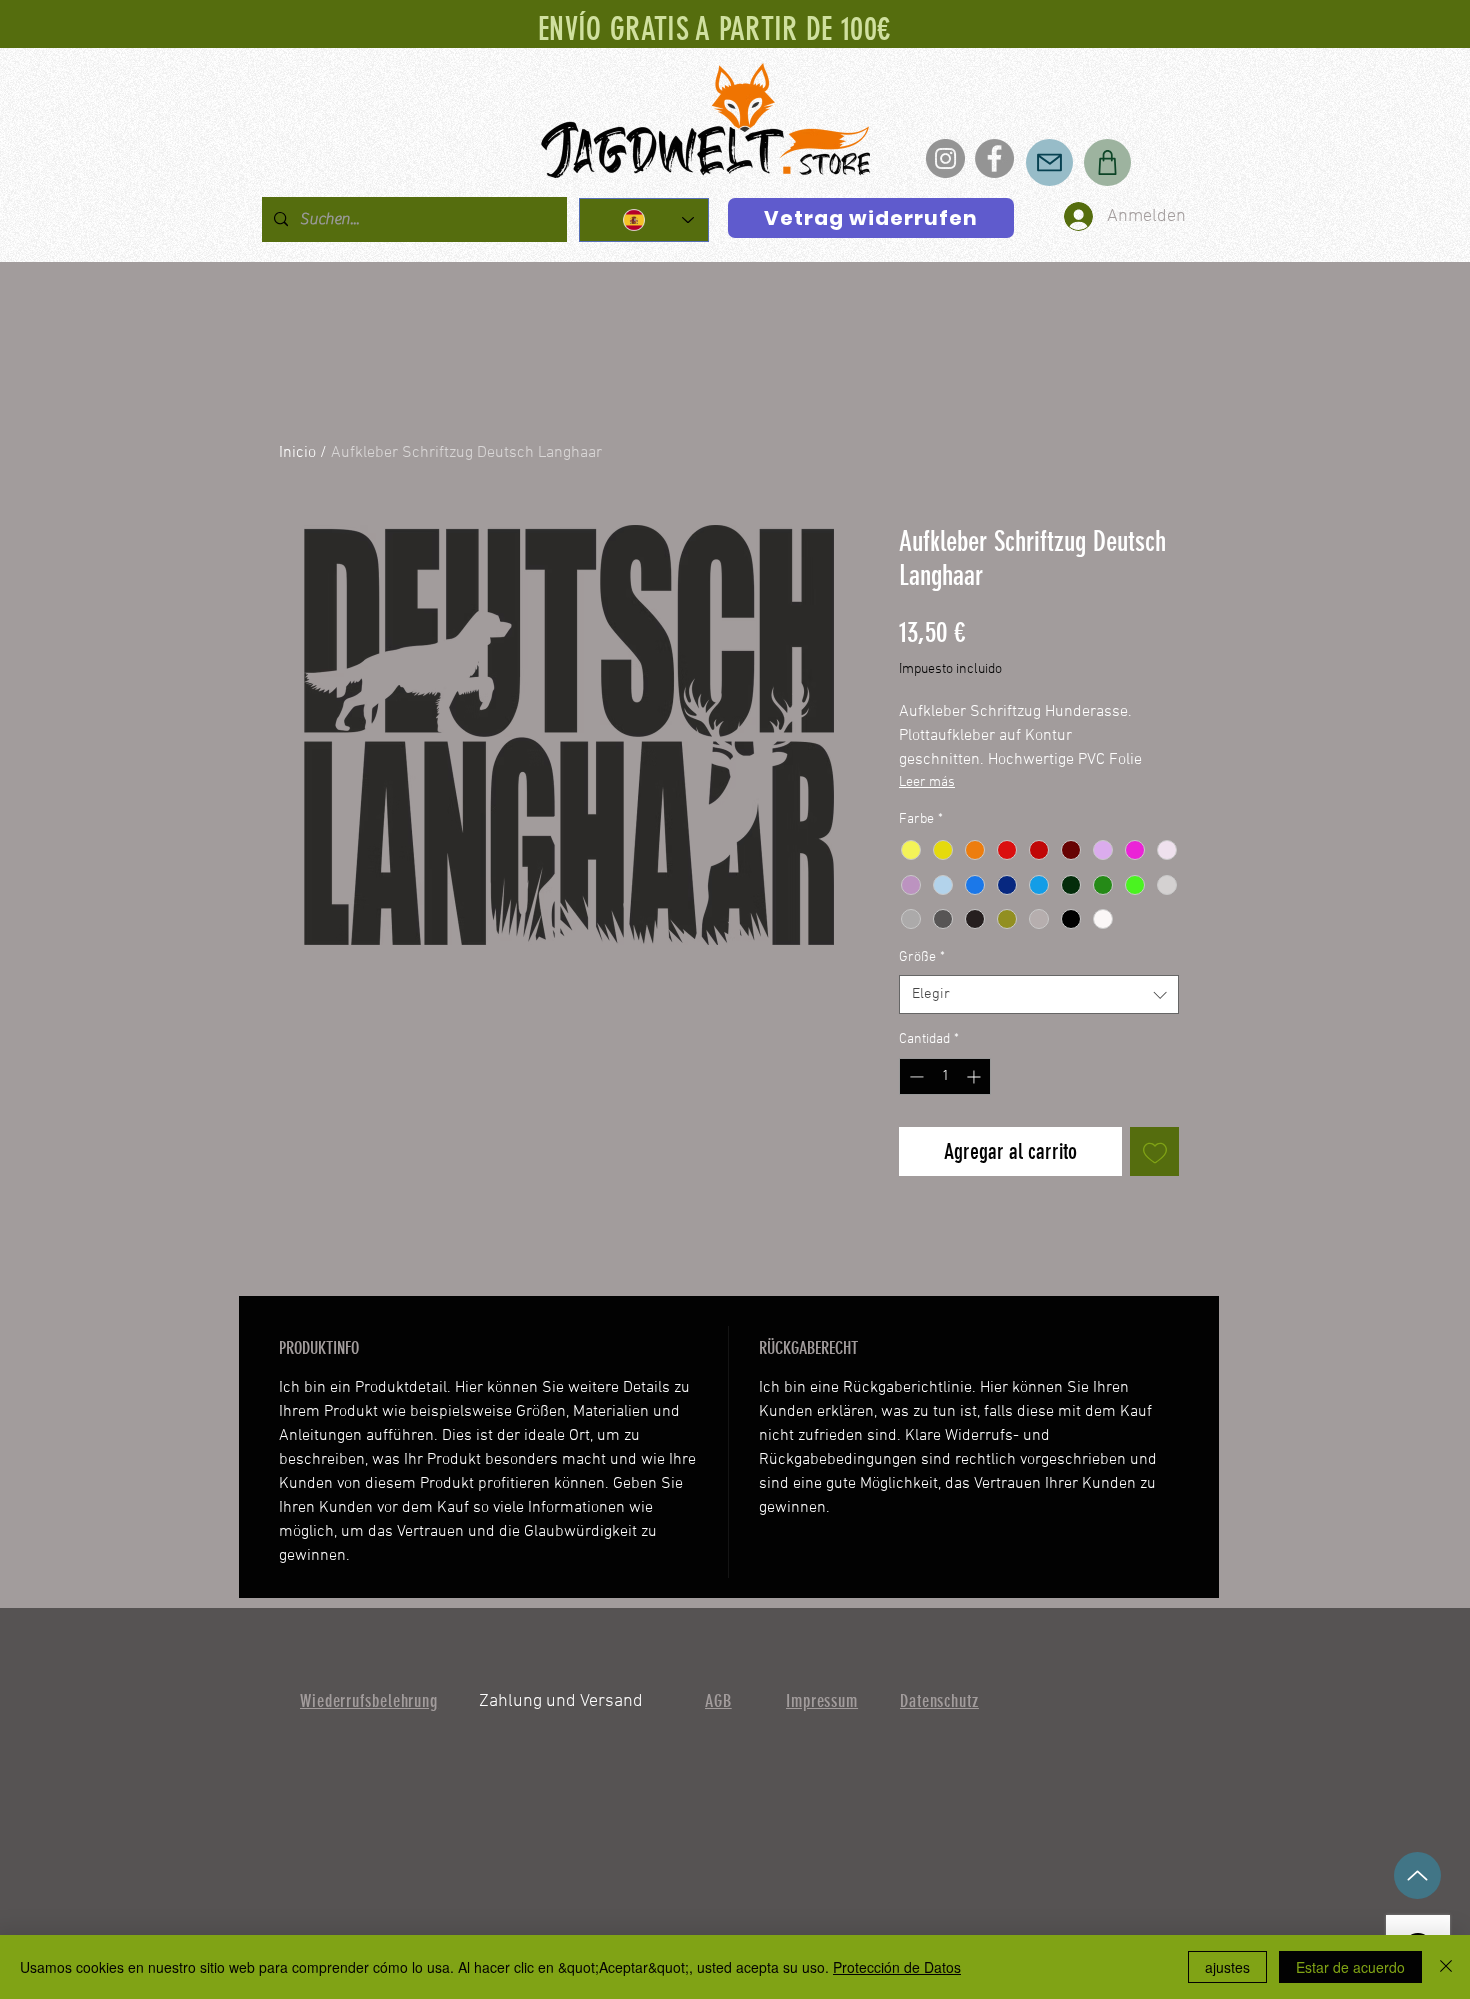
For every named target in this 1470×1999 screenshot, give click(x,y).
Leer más (927, 782)
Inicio (297, 453)
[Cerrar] (1446, 1967)
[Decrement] (914, 1076)
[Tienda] (1107, 162)
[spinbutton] (945, 1076)
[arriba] (1417, 1875)
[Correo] (1049, 162)
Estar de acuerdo (1350, 1967)
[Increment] (975, 1076)
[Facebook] (994, 158)
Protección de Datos (897, 1967)
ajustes (1227, 1967)
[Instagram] (945, 158)
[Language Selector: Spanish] (644, 220)
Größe (922, 957)
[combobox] (1039, 994)
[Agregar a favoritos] (1154, 1151)
